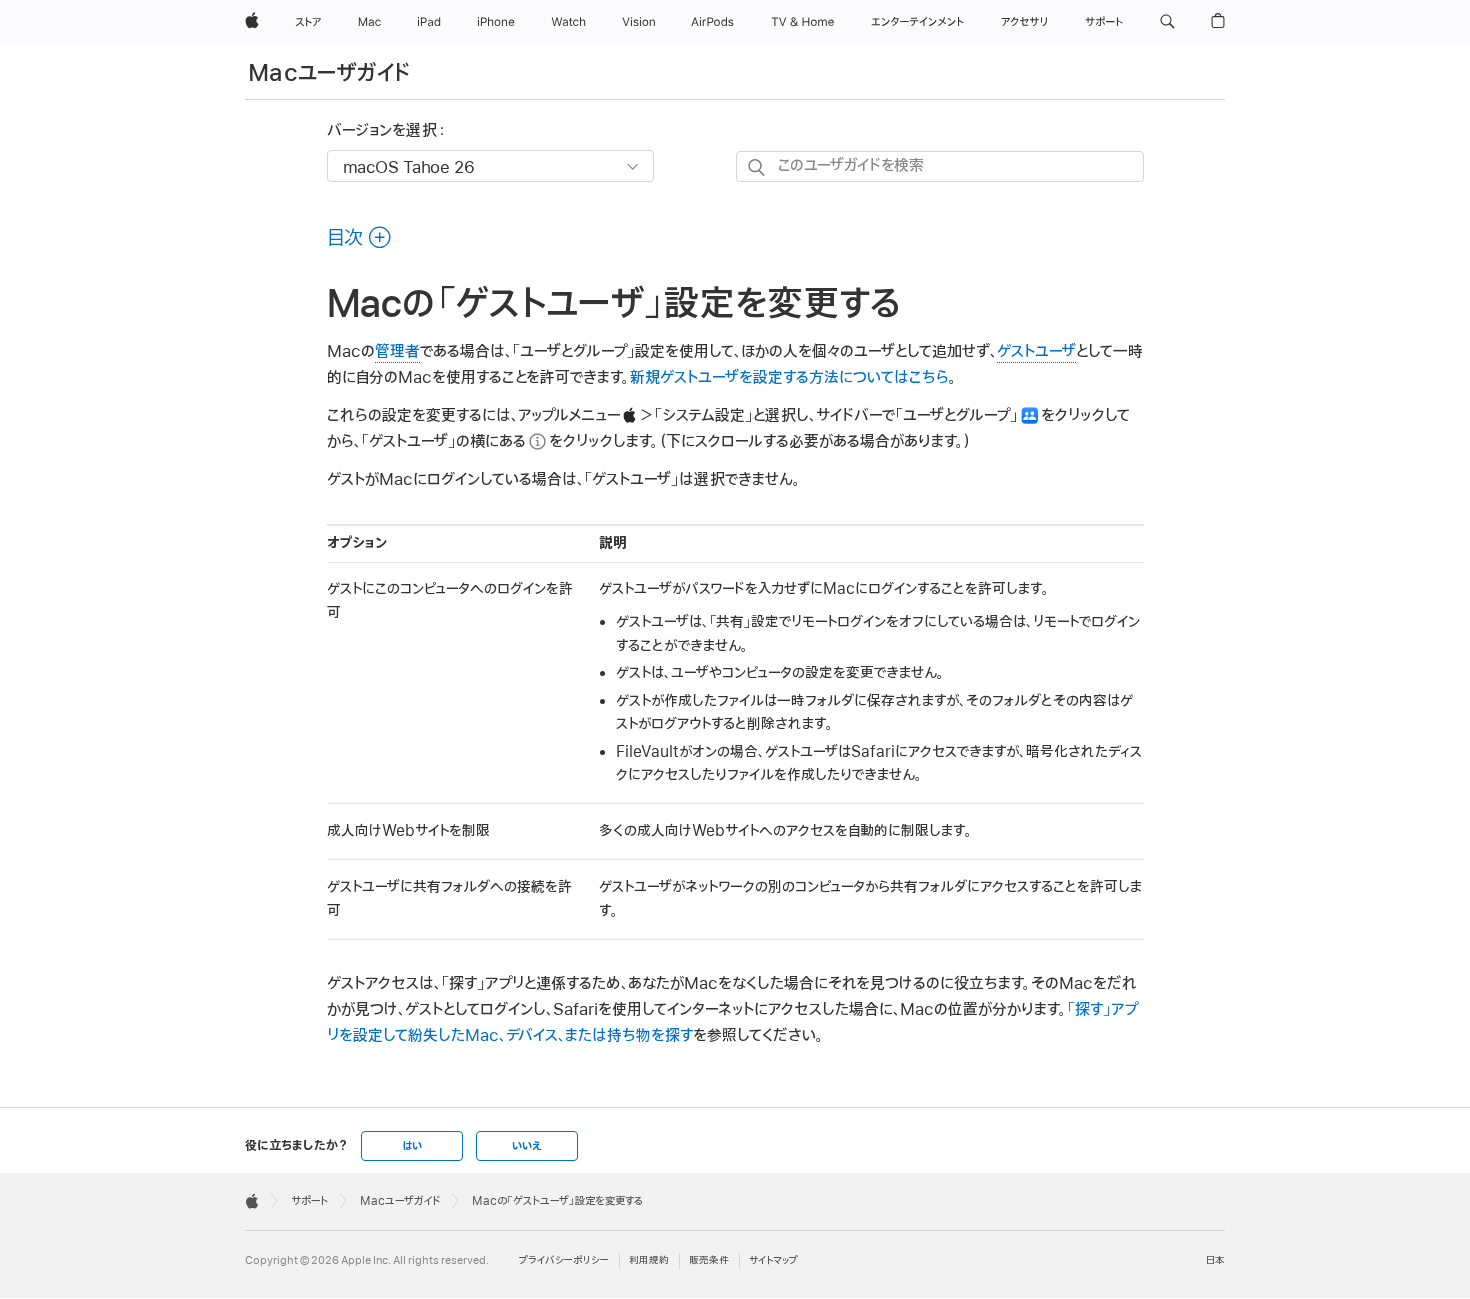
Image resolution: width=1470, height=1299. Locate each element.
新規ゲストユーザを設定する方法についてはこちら (789, 378)
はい (412, 1146)
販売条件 (709, 1260)
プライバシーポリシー (564, 1260)
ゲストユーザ (1036, 352)
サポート (309, 1201)
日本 (1215, 1260)
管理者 (397, 352)
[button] (1167, 22)
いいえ (527, 1146)
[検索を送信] (757, 167)
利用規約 (649, 1260)
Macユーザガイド (329, 73)
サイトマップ (773, 1260)
